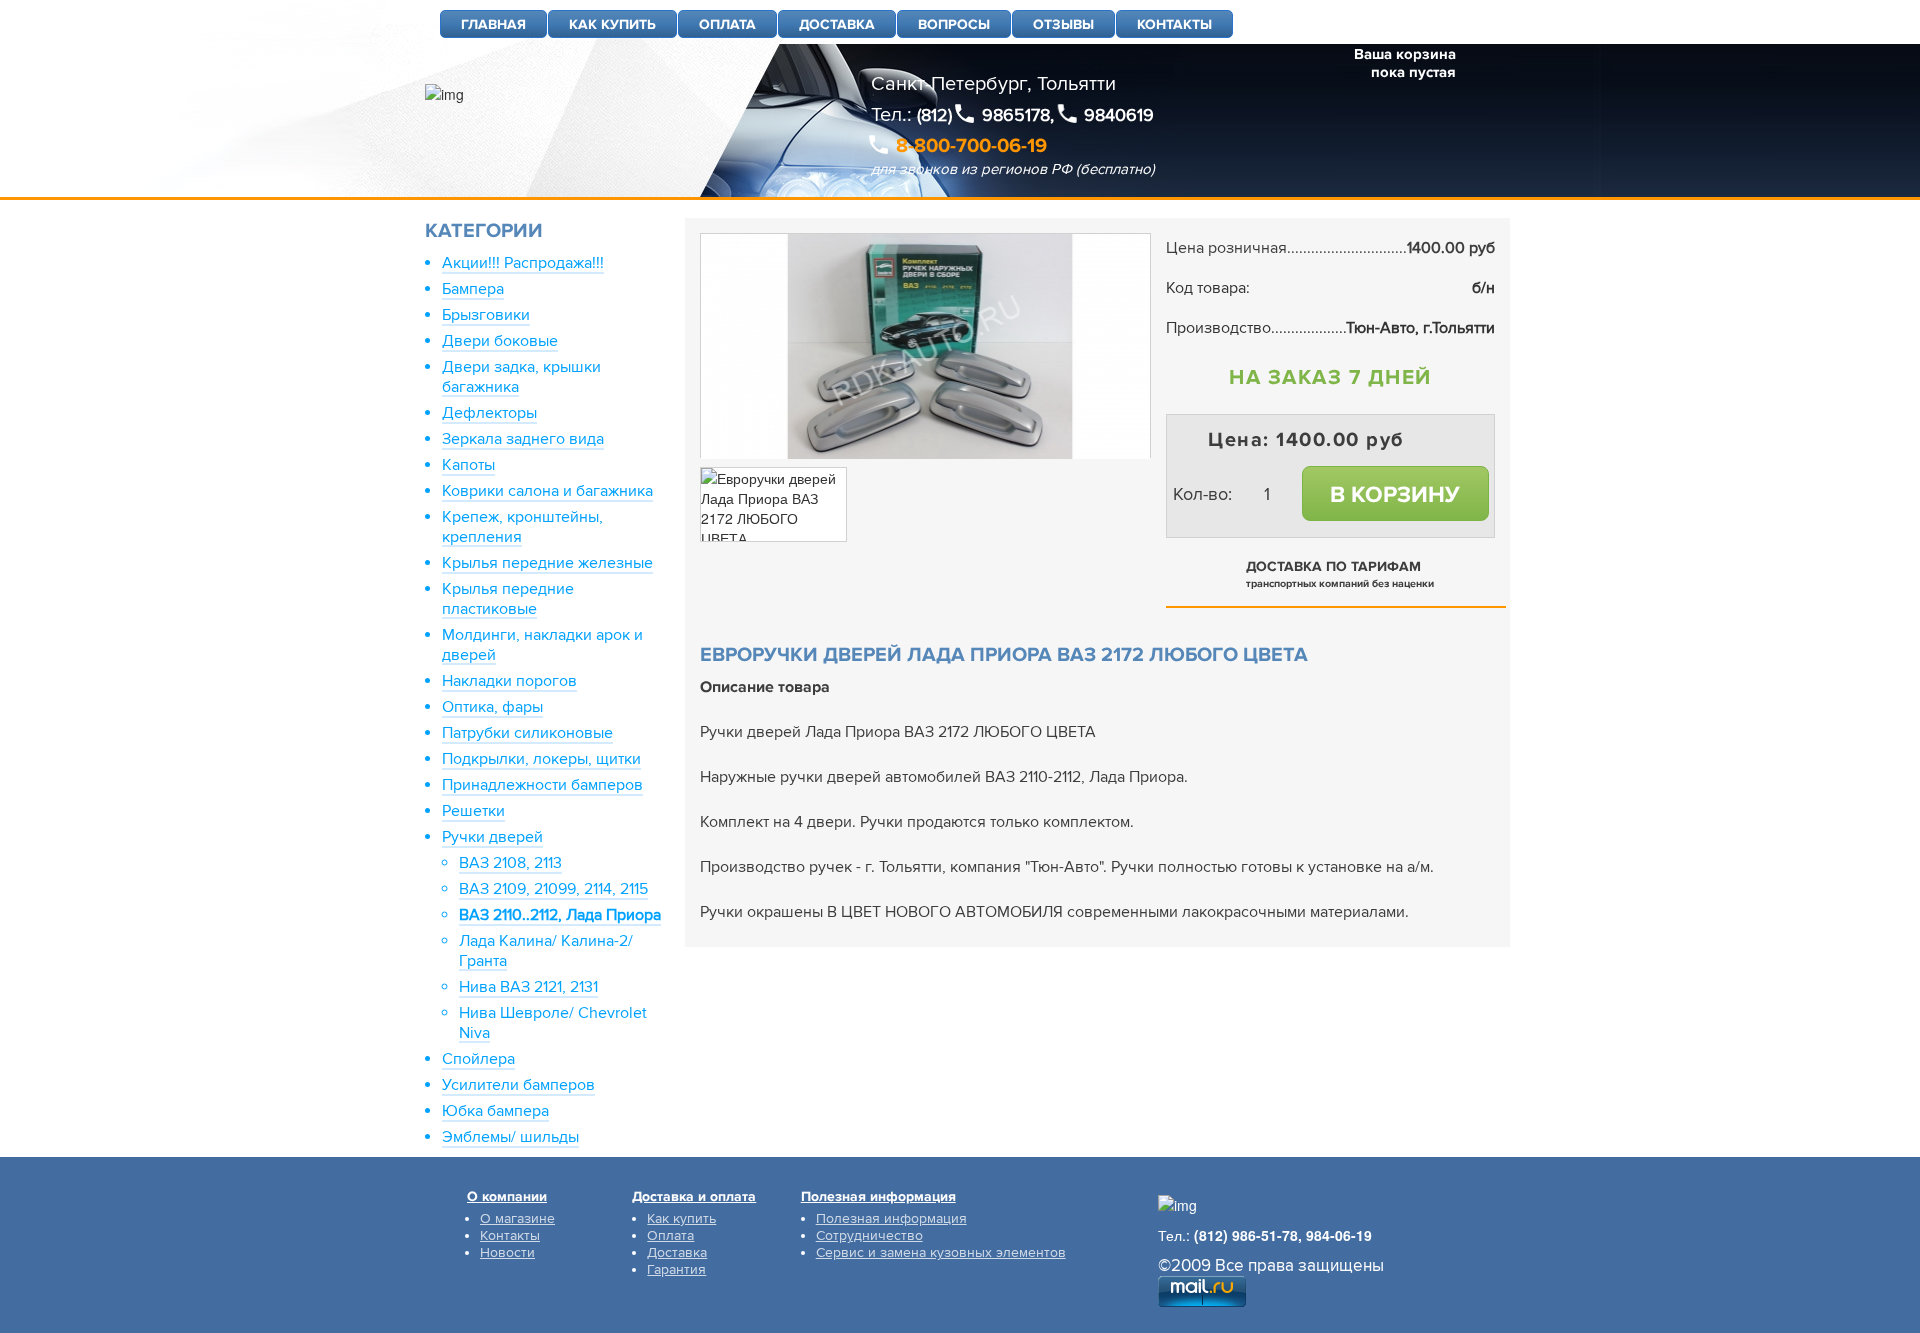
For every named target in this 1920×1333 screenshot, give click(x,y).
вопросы (954, 24)
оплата (727, 24)
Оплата (670, 1235)
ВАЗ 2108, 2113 (510, 863)
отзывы (1063, 24)
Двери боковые (500, 341)
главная (493, 24)
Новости (507, 1252)
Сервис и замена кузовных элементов (941, 1252)
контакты (1174, 24)
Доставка (677, 1252)
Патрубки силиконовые (527, 733)
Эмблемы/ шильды (510, 1137)
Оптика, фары (492, 707)
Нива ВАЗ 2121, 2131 (528, 987)
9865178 (1016, 115)
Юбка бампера (495, 1111)
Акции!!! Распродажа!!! (523, 263)
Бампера (473, 289)
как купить (612, 24)
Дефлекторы (489, 413)
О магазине (517, 1218)
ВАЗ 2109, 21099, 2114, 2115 (553, 889)
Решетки (473, 811)
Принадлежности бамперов (542, 785)
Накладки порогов (509, 681)
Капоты (468, 465)
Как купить (681, 1218)
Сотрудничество (869, 1235)
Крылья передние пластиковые (508, 599)
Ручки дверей (492, 837)
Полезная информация (891, 1218)
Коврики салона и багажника (547, 491)
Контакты (510, 1235)
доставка (837, 24)
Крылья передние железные (547, 563)
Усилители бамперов (518, 1085)
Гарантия (676, 1269)
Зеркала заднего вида (523, 439)
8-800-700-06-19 (971, 146)
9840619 (1119, 115)
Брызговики (486, 315)
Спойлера (478, 1059)
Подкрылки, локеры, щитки (541, 759)
